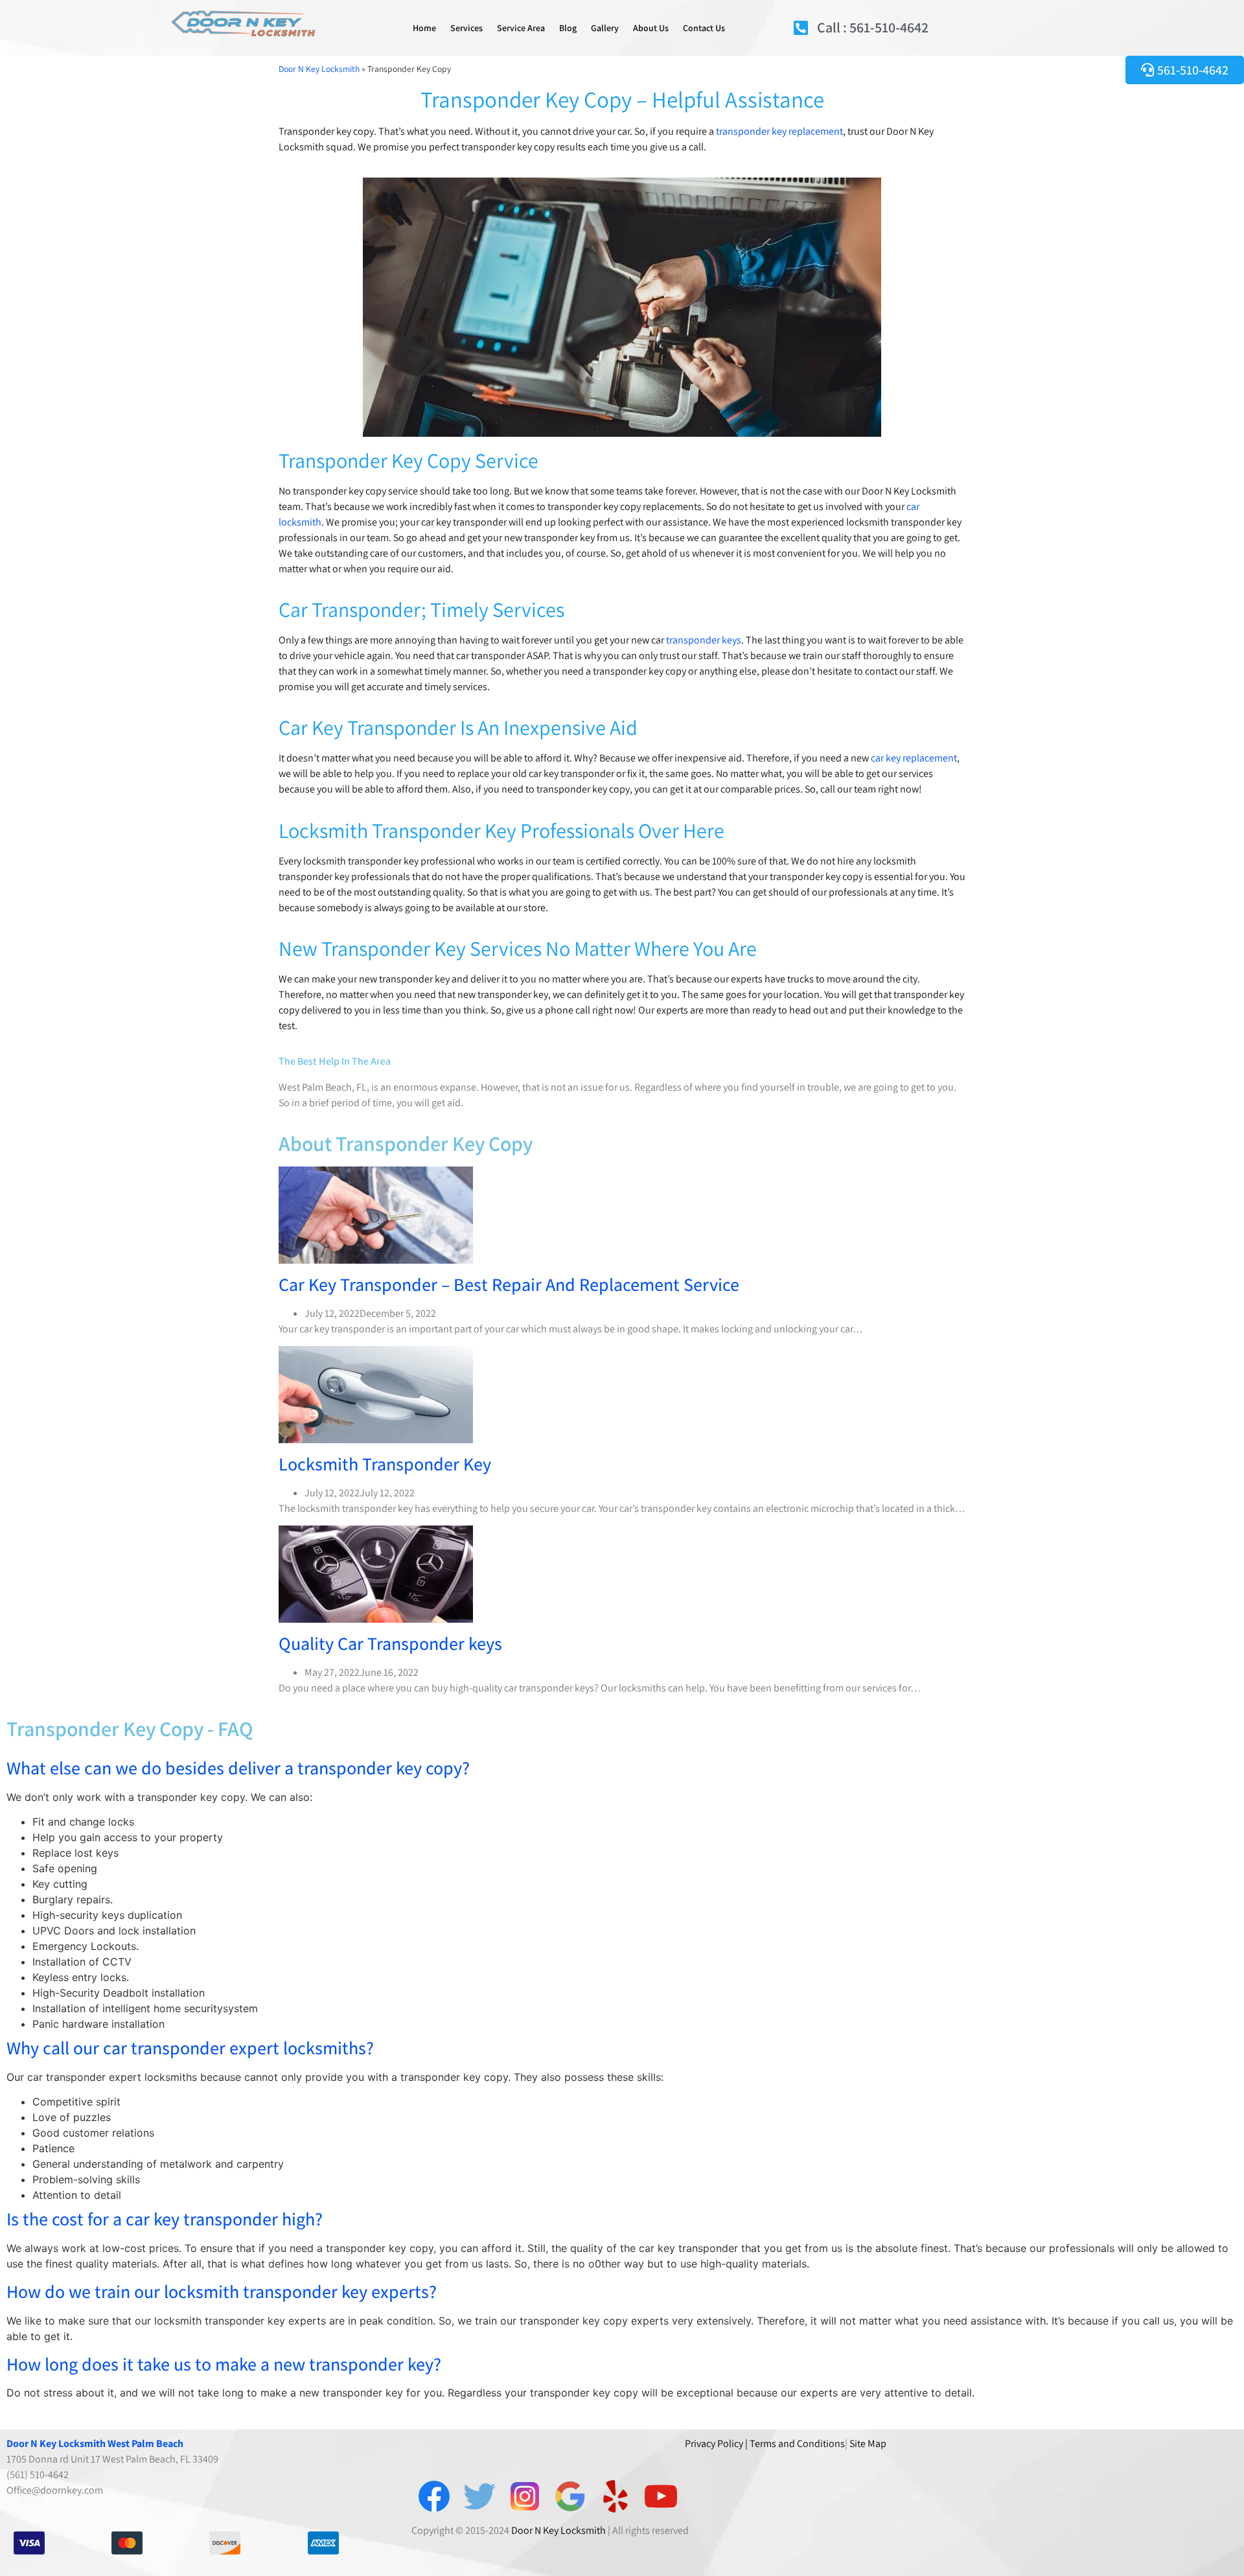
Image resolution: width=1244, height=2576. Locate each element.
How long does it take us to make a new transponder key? (224, 2364)
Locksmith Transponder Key (385, 1464)
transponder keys (704, 640)
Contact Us (704, 28)
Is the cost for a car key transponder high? (165, 2219)
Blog (568, 28)
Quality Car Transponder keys (390, 1643)
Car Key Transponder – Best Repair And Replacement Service (509, 1284)
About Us (651, 28)
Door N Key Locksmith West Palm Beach (95, 2443)
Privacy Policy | (716, 2443)
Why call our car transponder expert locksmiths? (190, 2048)
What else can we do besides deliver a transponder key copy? (238, 1768)
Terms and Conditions (797, 2443)
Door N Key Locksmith (319, 69)
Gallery (605, 28)
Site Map (868, 2443)
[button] (622, 1768)
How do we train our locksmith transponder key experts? (222, 2291)
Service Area (521, 28)
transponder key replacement (779, 131)
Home (424, 28)
